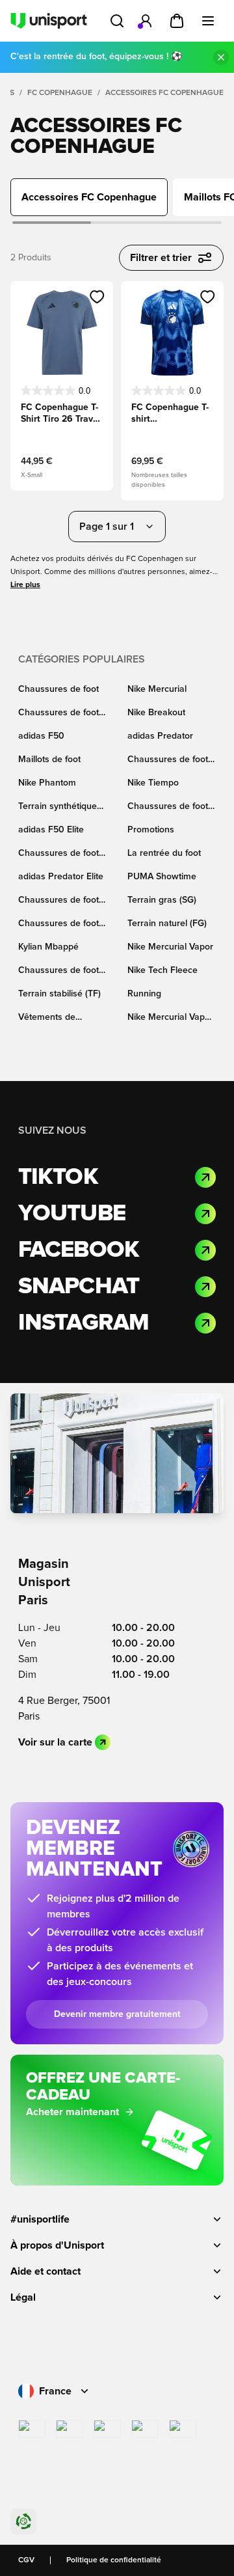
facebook (79, 1250)
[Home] (49, 21)
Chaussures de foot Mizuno (58, 925)
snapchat (79, 1287)
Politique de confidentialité (114, 2560)
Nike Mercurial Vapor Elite (170, 1018)
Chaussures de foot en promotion (168, 807)
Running (144, 994)
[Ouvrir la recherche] (117, 21)
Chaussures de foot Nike (58, 714)
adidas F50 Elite (51, 830)
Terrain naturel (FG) (167, 924)
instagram (84, 1323)
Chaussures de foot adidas (168, 760)
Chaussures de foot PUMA (58, 854)
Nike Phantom (47, 783)
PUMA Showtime (162, 877)
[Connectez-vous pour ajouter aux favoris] (97, 297)
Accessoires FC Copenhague (164, 93)
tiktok (58, 1177)
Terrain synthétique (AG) (58, 807)
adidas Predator (160, 736)
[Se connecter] (146, 21)
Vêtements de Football (47, 1018)
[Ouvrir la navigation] (208, 21)
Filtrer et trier (161, 258)
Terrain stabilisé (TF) (59, 994)
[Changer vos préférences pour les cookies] (23, 2521)
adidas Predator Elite (61, 877)
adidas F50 (41, 736)
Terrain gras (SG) (162, 900)
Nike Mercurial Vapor (170, 947)
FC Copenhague (60, 93)
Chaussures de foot (58, 689)
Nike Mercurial (157, 689)
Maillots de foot (49, 760)
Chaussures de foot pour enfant (58, 901)
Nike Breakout (156, 713)
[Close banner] (221, 57)
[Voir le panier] (177, 21)
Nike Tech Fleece (162, 970)
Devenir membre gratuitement (117, 2014)
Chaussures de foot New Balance (58, 971)
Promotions (151, 830)
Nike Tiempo (153, 783)
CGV (26, 2560)
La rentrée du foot (164, 853)
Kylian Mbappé (48, 947)
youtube (72, 1214)
